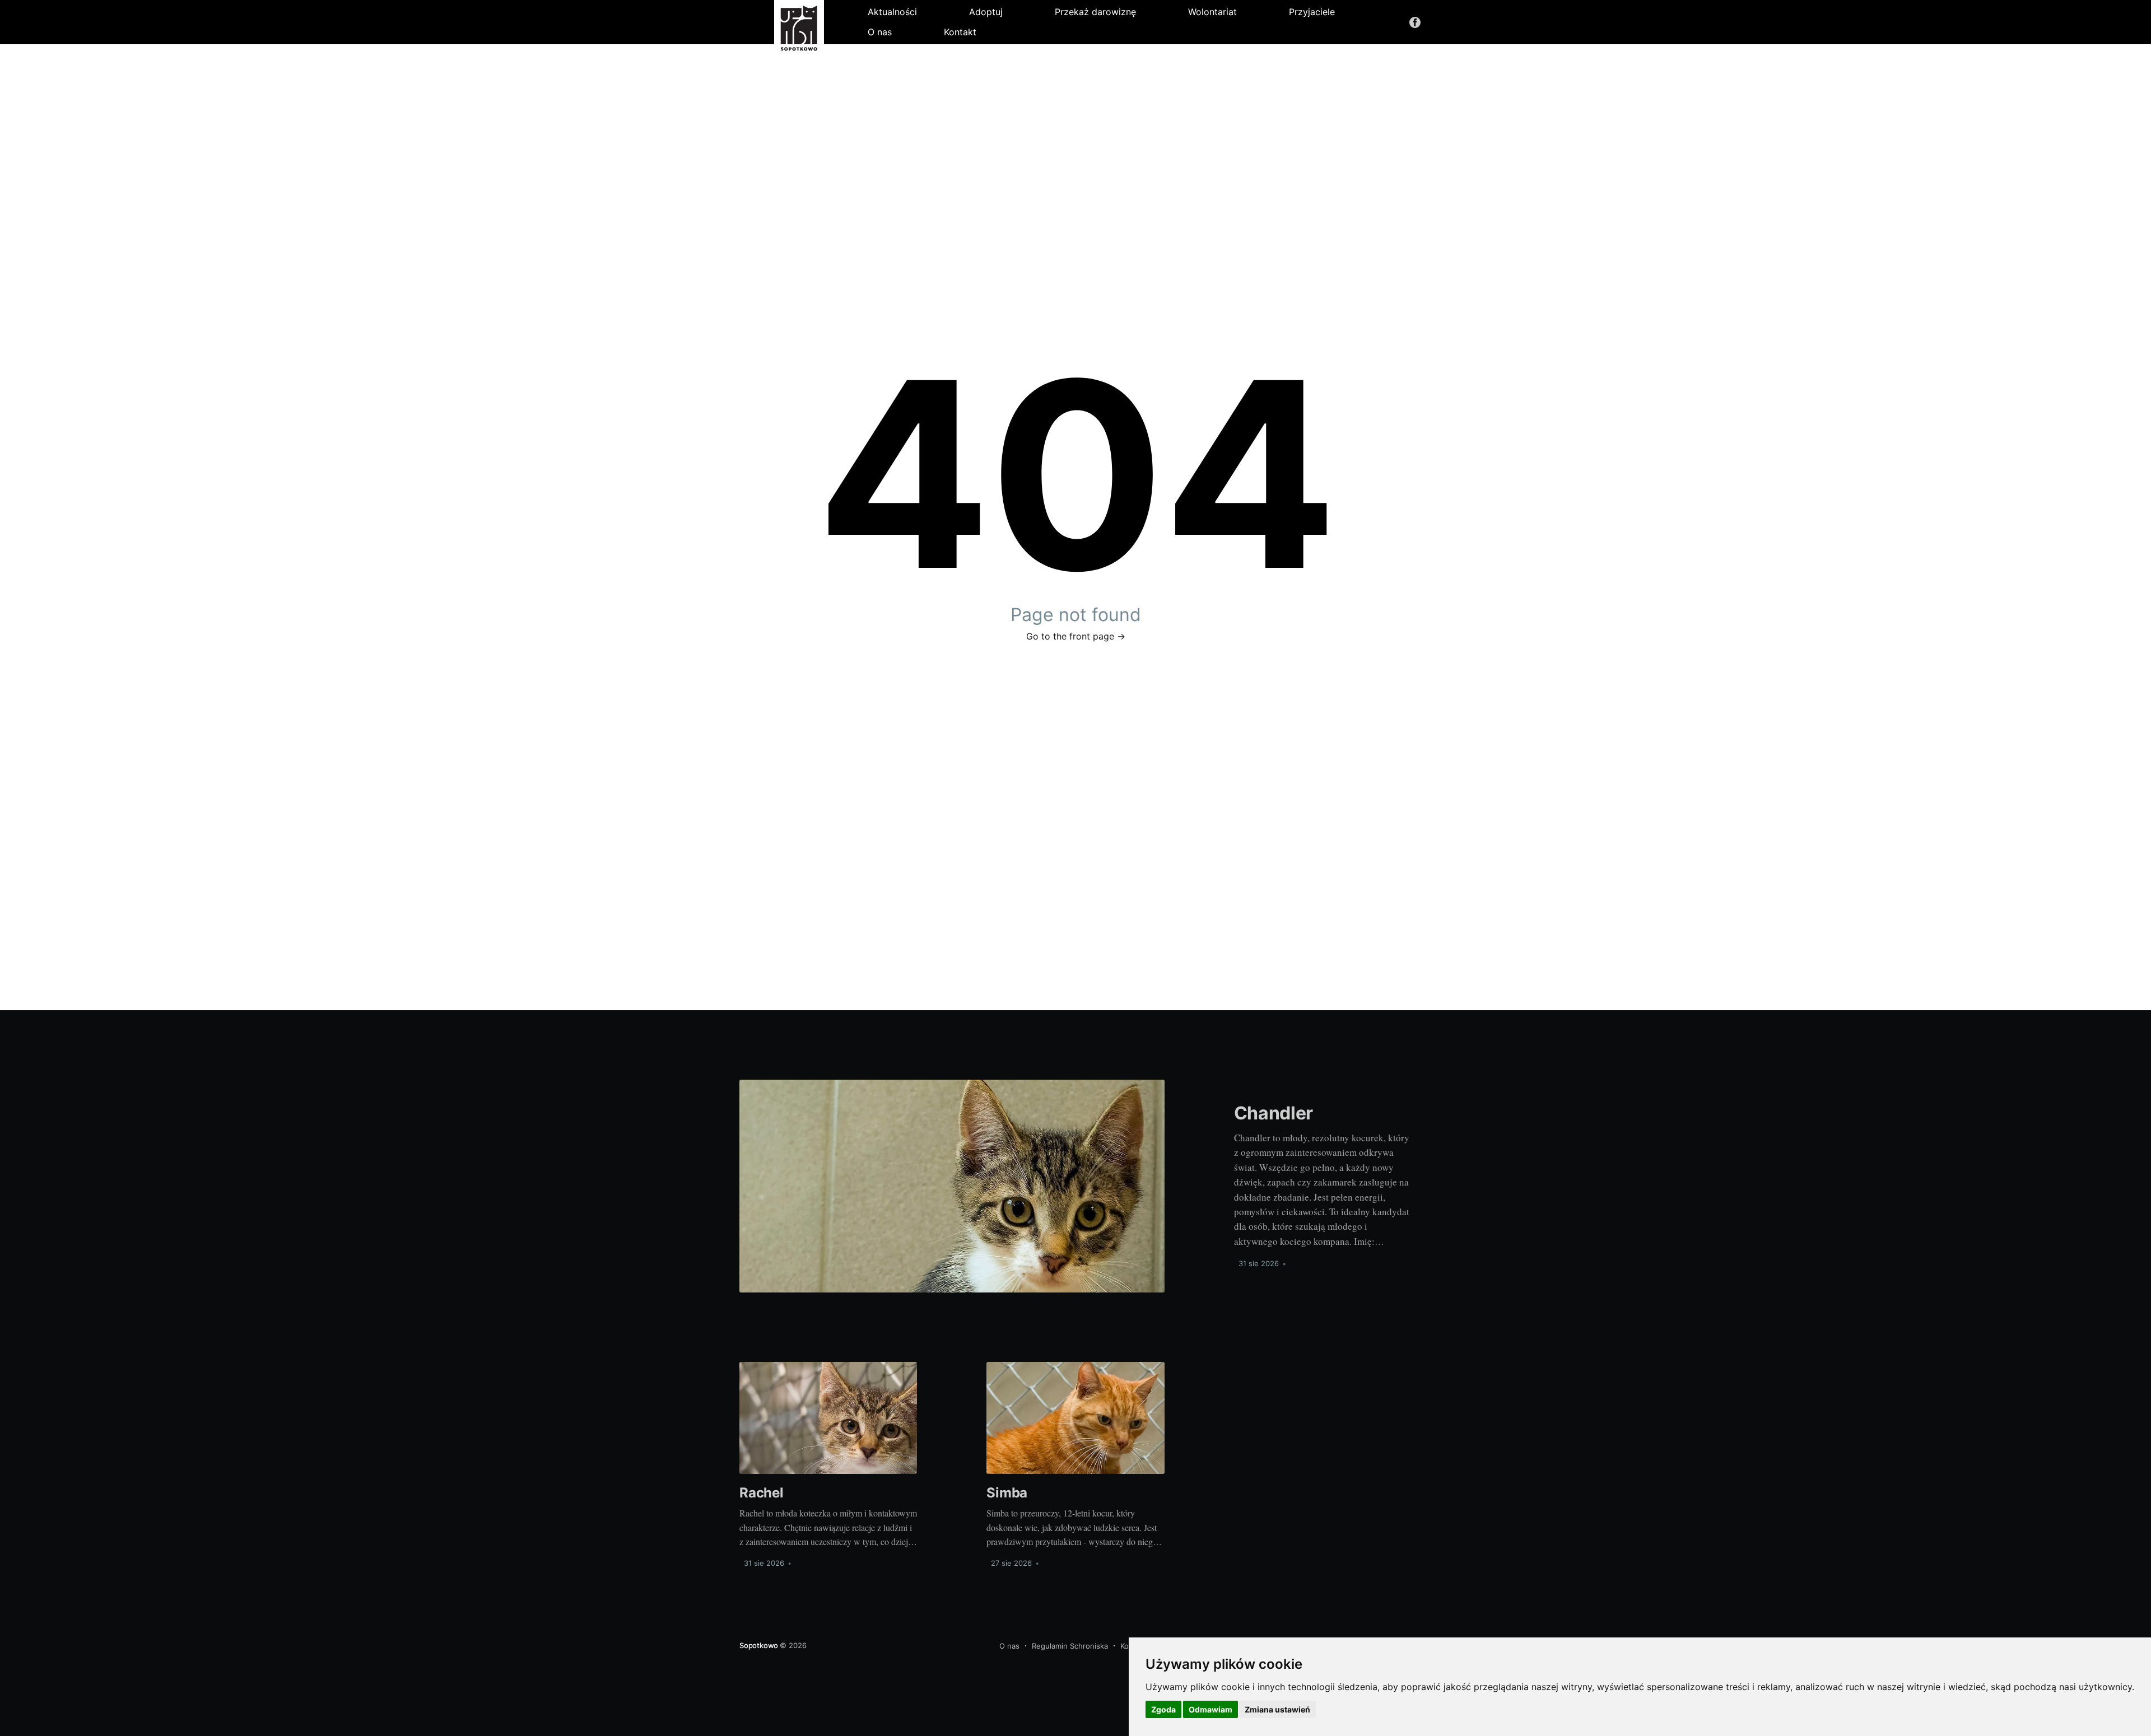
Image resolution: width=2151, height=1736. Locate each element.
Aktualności (892, 12)
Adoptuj (986, 12)
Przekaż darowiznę (1095, 12)
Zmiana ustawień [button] (1277, 1709)
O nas (880, 32)
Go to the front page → (1076, 636)
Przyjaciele (1312, 12)
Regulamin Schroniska (1070, 1646)
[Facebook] (1415, 22)
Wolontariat (1212, 12)
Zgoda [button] (1163, 1709)
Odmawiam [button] (1210, 1709)
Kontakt (960, 32)
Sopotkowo (760, 1645)
